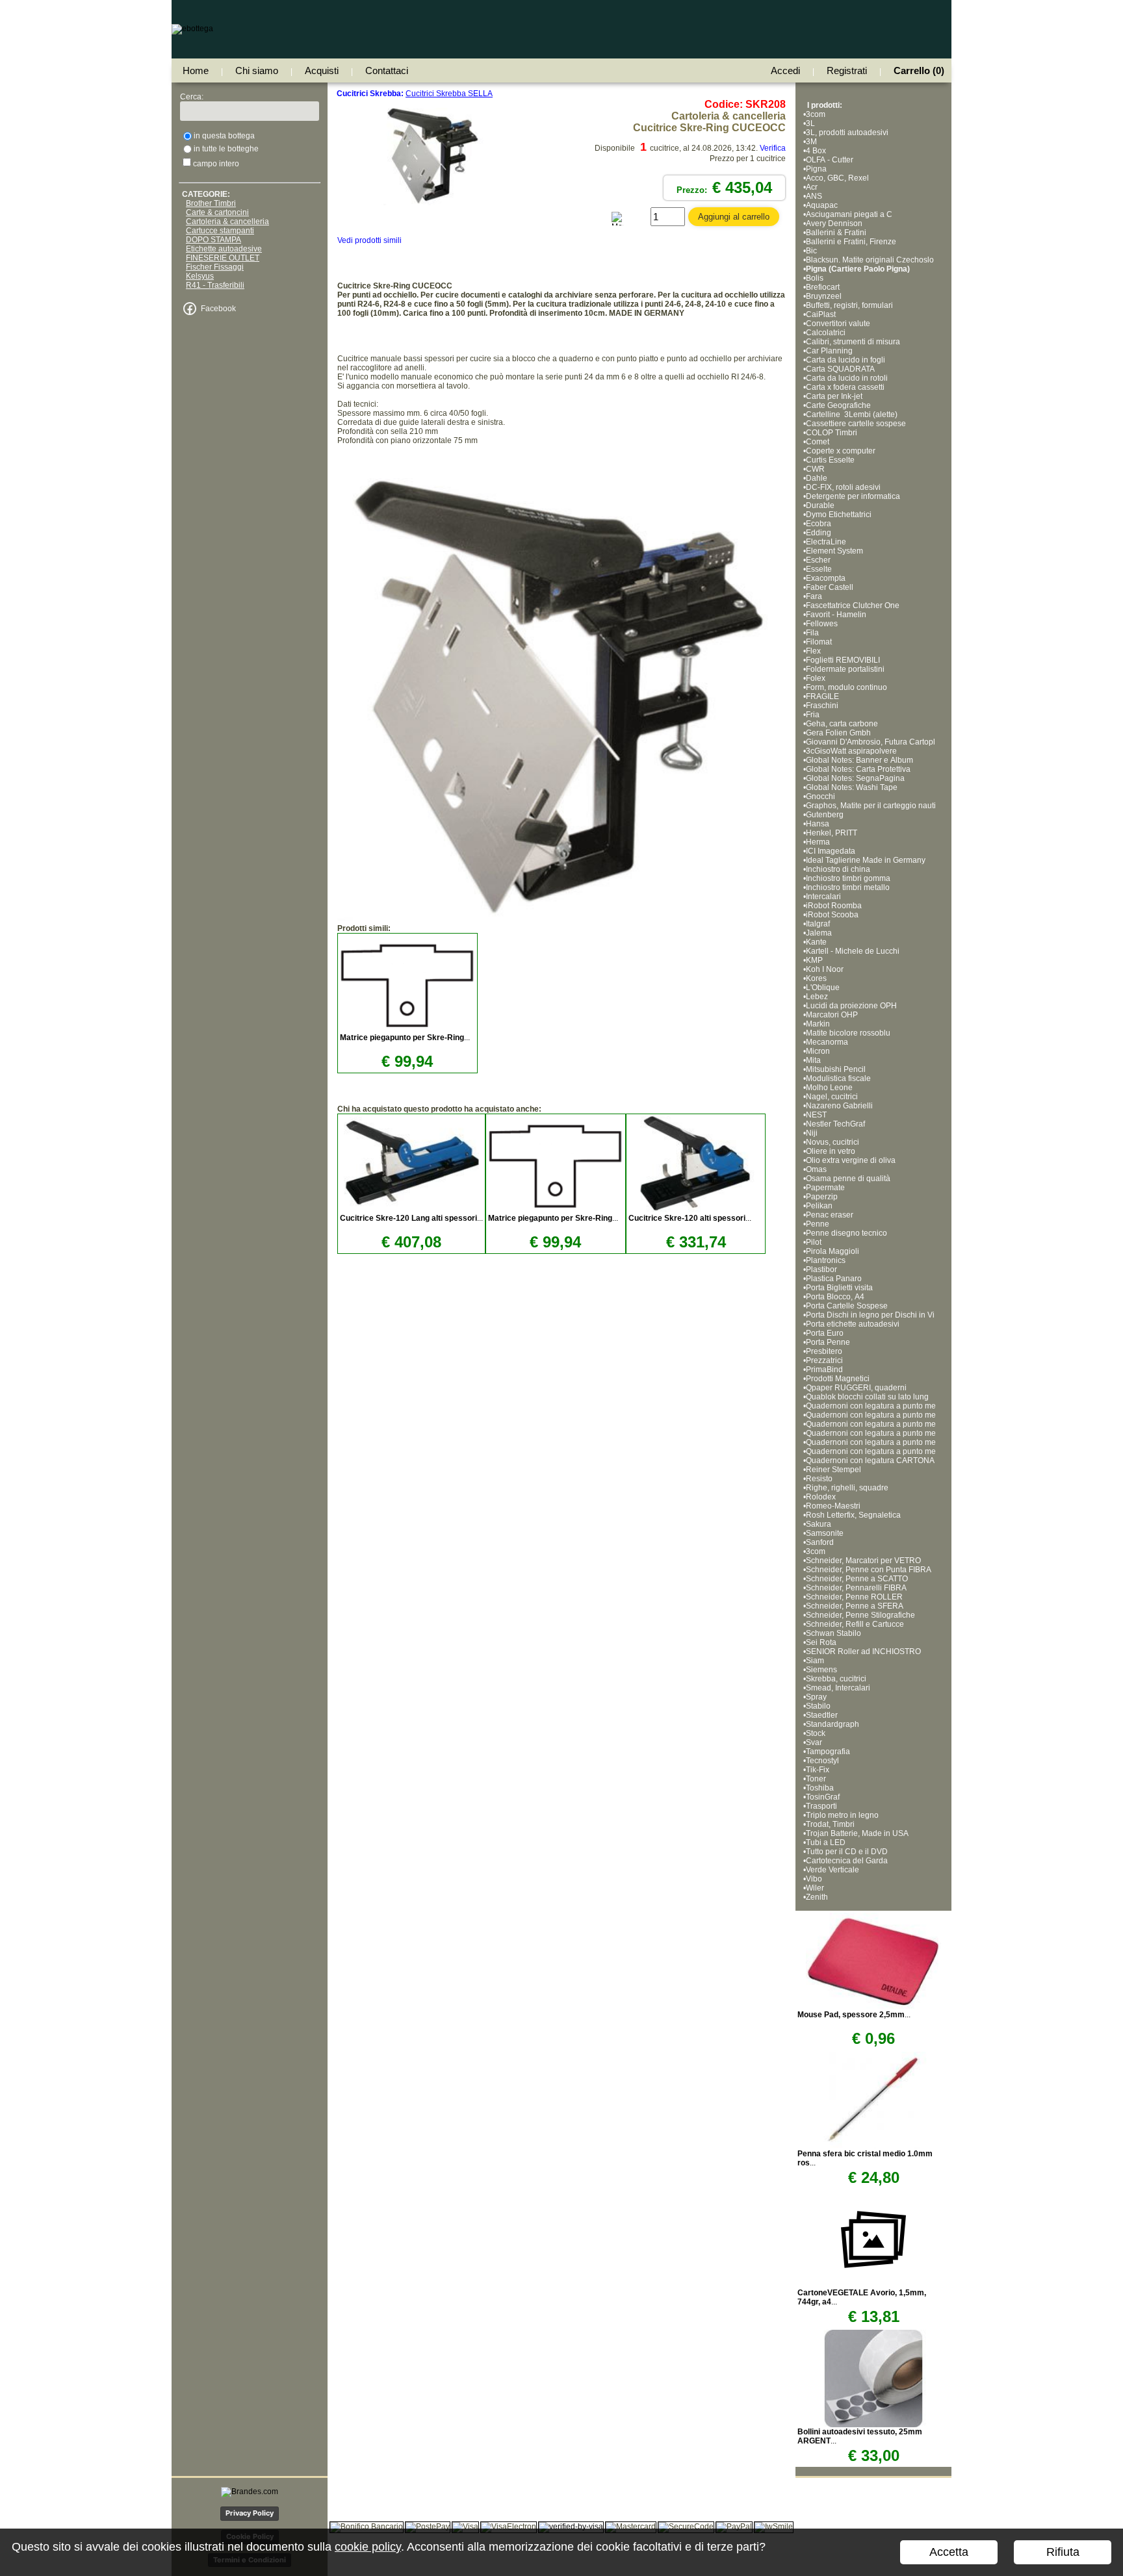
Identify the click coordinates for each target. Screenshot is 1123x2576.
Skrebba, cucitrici (836, 1679)
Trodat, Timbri (830, 1824)
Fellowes (822, 624)
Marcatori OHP (832, 1015)
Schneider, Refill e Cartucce (856, 1624)
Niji (812, 1133)
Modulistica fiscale (838, 1078)
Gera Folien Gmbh (838, 733)
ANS (814, 196)
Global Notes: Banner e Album (860, 760)
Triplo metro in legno (842, 1815)
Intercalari (823, 897)
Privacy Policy (250, 2513)
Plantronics (826, 1260)
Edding (819, 533)
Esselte (819, 569)
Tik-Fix (818, 1770)
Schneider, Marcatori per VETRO (863, 1561)
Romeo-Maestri (833, 1506)
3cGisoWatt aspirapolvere (851, 751)
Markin (818, 1024)
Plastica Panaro (834, 1279)
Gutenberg (825, 815)
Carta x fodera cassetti (845, 387)
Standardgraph (833, 1724)
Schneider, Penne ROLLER (854, 1597)
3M (811, 142)
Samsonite (825, 1533)
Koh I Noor (825, 969)
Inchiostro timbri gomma (848, 878)
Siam (815, 1661)
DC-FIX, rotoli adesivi (843, 487)
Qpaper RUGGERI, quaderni (856, 1388)
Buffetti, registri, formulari (849, 305)
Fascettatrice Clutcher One (853, 606)
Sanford (820, 1542)
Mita (813, 1060)
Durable (820, 505)
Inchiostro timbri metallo (848, 887)
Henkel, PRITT (832, 833)
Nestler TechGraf (835, 1124)
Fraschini (822, 706)
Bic (811, 251)
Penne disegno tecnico (846, 1233)
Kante (816, 942)
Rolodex (821, 1497)
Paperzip (822, 1197)
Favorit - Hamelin (836, 615)
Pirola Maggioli (833, 1251)
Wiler (815, 1888)
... (405, 1038)
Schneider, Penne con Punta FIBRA (869, 1570)
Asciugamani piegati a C (849, 214)
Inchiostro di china (838, 869)
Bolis (815, 278)
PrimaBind (824, 1370)
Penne (818, 1224)
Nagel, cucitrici (832, 1097)
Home (196, 70)
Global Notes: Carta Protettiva (858, 769)
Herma (818, 842)
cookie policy (368, 2547)
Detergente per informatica (853, 496)
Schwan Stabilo (833, 1633)
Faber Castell (830, 587)
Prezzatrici (824, 1360)
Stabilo (818, 1706)
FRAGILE (822, 696)
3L (810, 123)
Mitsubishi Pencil (836, 1069)
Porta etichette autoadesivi (853, 1324)
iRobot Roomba (834, 906)
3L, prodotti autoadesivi (847, 133)
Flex (813, 651)
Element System (834, 551)
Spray (816, 1697)
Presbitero (824, 1351)
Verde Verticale (833, 1870)
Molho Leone (829, 1088)
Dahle (817, 478)
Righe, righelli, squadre (847, 1488)
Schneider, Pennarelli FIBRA (856, 1588)
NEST (816, 1115)
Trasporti (821, 1806)
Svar (814, 1742)
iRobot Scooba (832, 915)
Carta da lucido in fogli (845, 360)
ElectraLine (826, 542)
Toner (816, 1779)
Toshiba (820, 1788)
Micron (818, 1051)
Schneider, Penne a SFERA (855, 1606)
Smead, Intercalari (838, 1688)
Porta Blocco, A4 (835, 1297)
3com (816, 114)
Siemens (821, 1670)
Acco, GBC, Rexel (837, 178)
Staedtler (822, 1715)
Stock (816, 1733)
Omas (816, 1169)
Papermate (825, 1188)
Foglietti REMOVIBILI (843, 660)
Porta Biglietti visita (839, 1288)
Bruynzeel (824, 296)
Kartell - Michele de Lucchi (853, 951)
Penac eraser (830, 1215)
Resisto (819, 1479)
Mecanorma (827, 1042)
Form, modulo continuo (846, 687)
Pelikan (819, 1206)
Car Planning (829, 351)
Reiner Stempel (833, 1470)
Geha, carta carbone (842, 724)
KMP (814, 960)
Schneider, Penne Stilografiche (860, 1615)
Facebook (218, 309)
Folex (816, 678)
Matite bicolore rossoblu (848, 1033)
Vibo (814, 1879)
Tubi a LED (826, 1843)
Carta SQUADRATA (840, 369)
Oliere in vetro (831, 1151)
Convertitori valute (838, 324)
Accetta (949, 2552)
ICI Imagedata (831, 851)
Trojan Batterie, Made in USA (857, 1833)
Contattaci (387, 70)
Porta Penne (828, 1342)
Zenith (817, 1897)
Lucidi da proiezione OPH (851, 1006)
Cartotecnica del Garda (847, 1861)
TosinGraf (823, 1797)
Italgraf (818, 924)
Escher (818, 560)
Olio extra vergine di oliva (851, 1160)
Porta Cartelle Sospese (847, 1306)
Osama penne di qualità (848, 1179)
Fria (813, 715)
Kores (816, 978)
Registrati (847, 70)
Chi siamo (257, 70)
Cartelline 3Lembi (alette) (852, 414)
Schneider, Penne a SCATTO (857, 1579)
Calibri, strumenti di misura (853, 342)
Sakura (819, 1524)
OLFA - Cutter (830, 160)
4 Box (816, 151)
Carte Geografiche (838, 405)
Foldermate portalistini (845, 669)
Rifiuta (1063, 2552)
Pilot (814, 1242)
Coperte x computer (841, 451)
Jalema (819, 933)
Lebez (817, 997)
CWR (815, 469)
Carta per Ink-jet (834, 396)
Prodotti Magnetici (838, 1379)
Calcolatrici (826, 333)
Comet (818, 442)
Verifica (773, 148)
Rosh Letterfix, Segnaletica (853, 1515)
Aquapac (822, 205)
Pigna (816, 169)
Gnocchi (820, 797)
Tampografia (828, 1752)
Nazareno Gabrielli (839, 1106)
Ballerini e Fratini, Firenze (851, 242)
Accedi (785, 70)
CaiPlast (821, 314)
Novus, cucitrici (833, 1142)
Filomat (819, 642)
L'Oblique (823, 988)
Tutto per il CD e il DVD (847, 1852)
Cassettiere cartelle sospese (856, 424)
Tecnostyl (822, 1761)
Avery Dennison (834, 223)
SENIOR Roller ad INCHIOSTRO (863, 1651)
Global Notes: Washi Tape (852, 787)
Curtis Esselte (830, 460)
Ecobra (819, 524)
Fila (812, 633)
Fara (814, 596)
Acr (812, 187)
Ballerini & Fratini (836, 233)
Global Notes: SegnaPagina (856, 778)
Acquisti (322, 70)
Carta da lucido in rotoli (847, 378)
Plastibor (821, 1269)
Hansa (818, 824)
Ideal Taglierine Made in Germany (866, 860)
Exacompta (826, 578)
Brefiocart (823, 287)
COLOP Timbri (832, 433)
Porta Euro (825, 1333)
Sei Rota (821, 1642)
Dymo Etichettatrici (839, 515)
